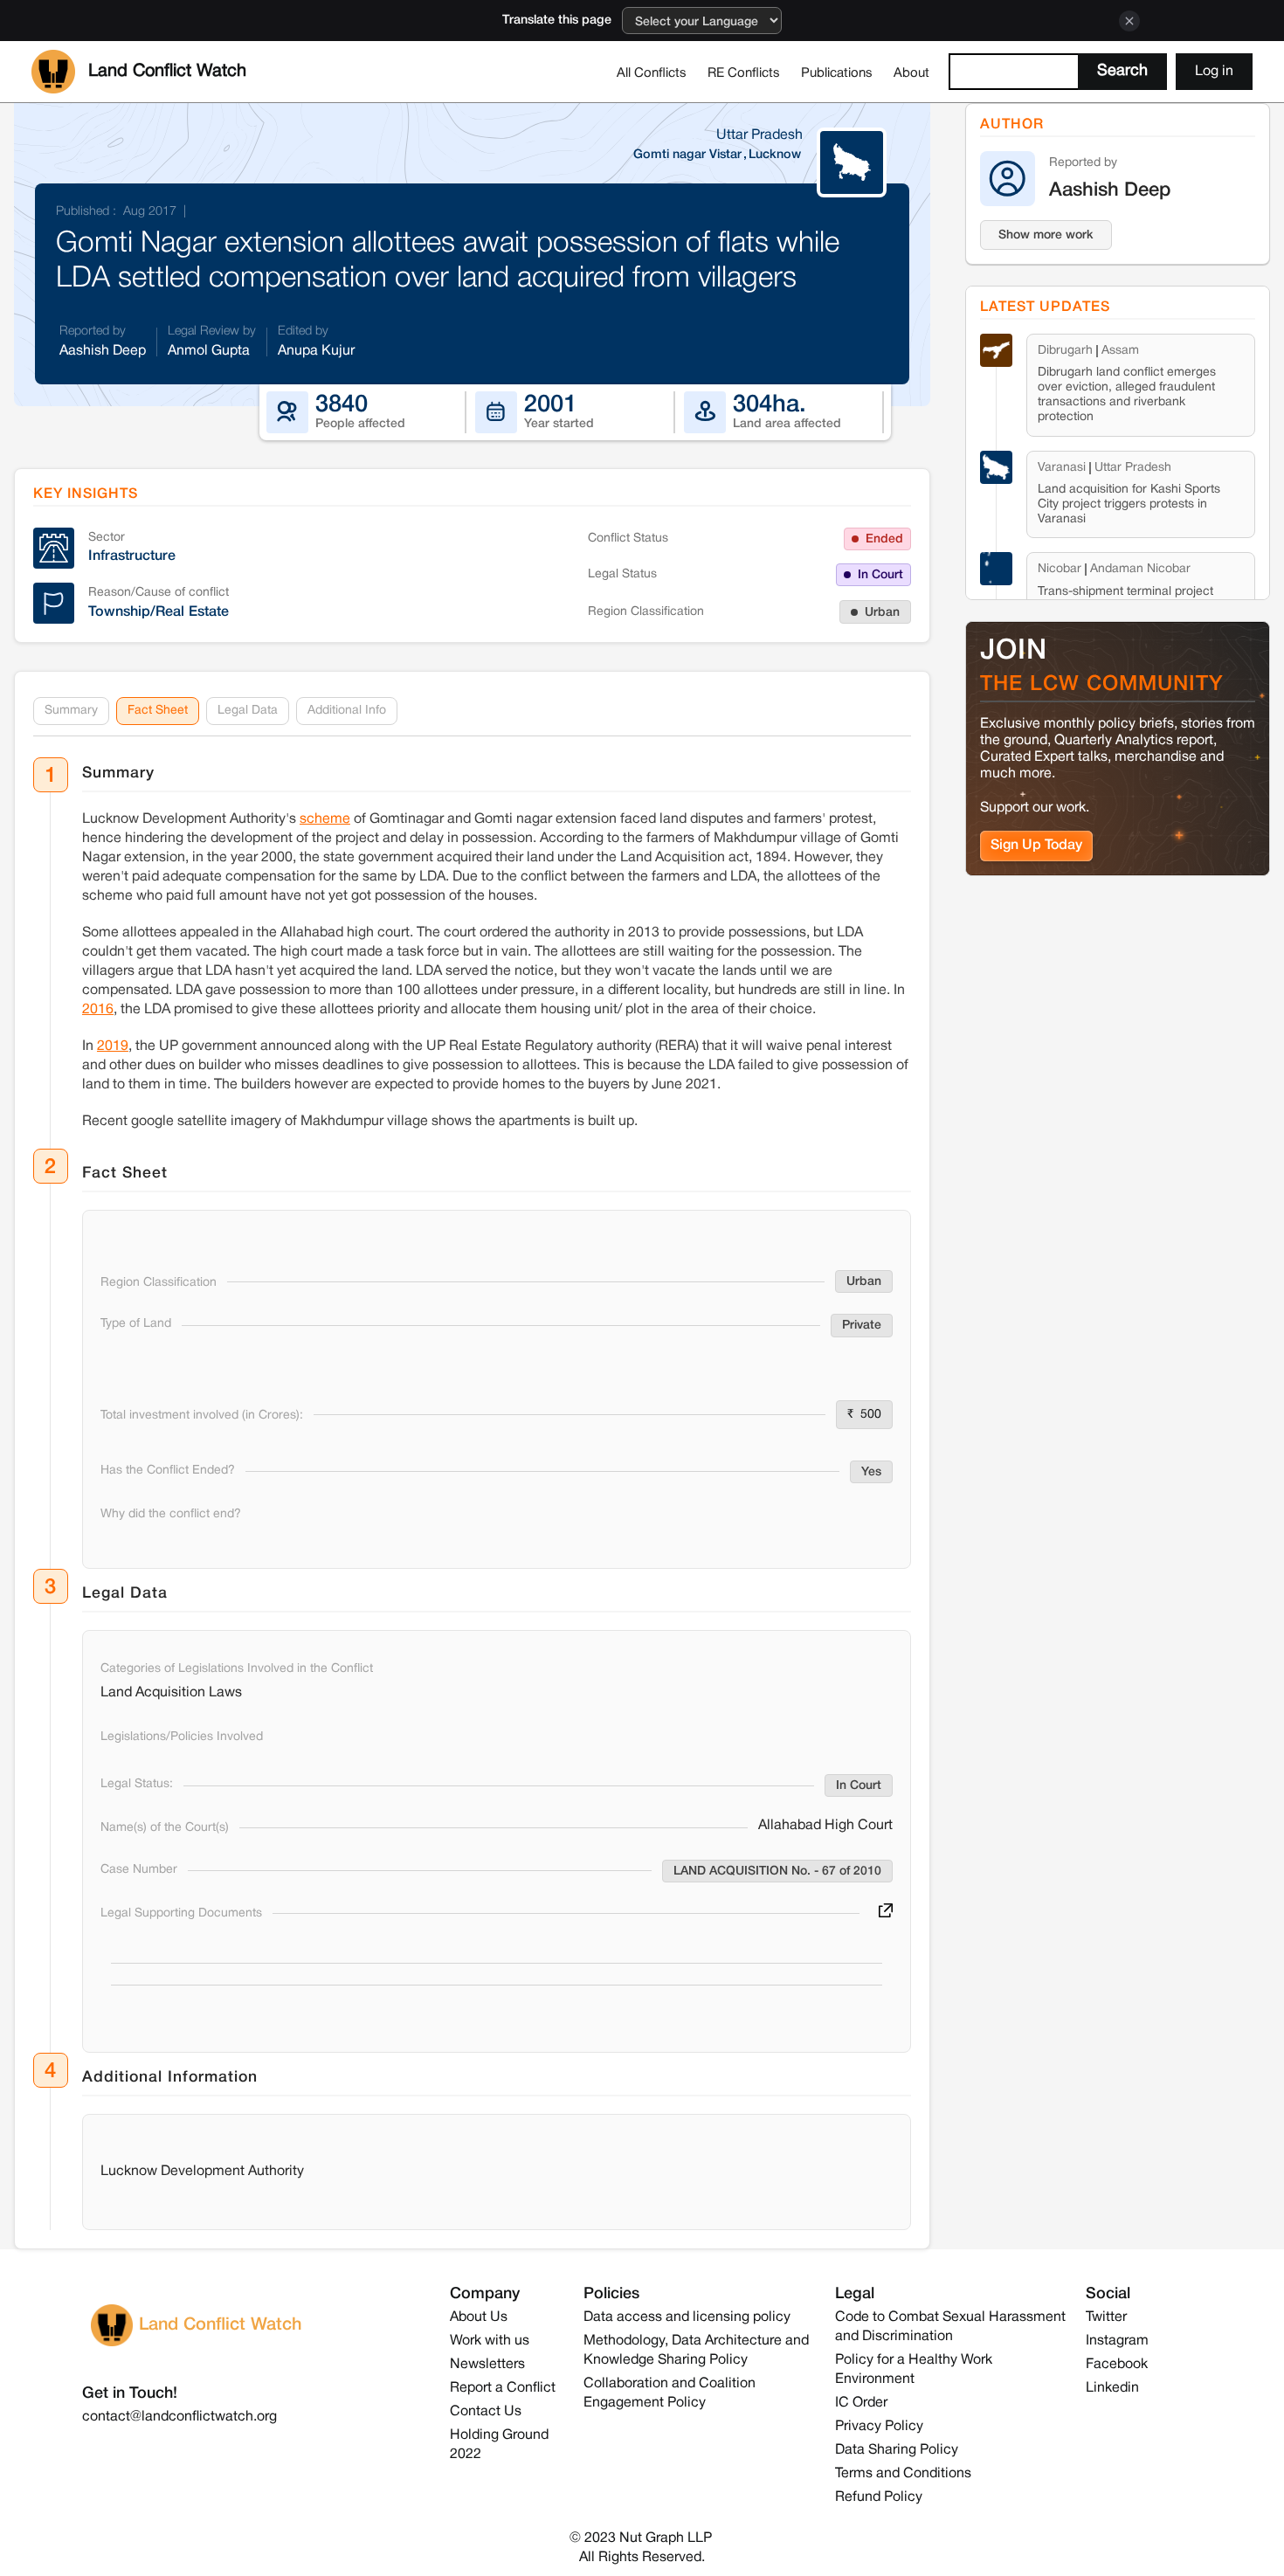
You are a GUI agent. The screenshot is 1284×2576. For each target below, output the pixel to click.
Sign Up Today (1036, 846)
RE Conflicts (744, 73)
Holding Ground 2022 (499, 2445)
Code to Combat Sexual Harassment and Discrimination (950, 2327)
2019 (113, 1046)
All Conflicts (652, 73)
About (911, 73)
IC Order (861, 2403)
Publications (837, 73)
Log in (1214, 72)
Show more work (1046, 235)
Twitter (1106, 2317)
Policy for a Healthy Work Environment (914, 2370)
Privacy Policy (879, 2427)
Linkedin (1112, 2388)
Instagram (1117, 2341)
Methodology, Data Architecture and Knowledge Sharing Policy (696, 2351)
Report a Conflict (503, 2388)
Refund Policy (879, 2497)
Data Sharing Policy (897, 2450)
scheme (325, 819)
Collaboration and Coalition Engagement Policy (670, 2393)
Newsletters (487, 2365)
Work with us (490, 2341)
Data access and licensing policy (687, 2317)
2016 (98, 1010)
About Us (479, 2317)
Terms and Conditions (903, 2474)
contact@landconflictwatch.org (179, 2417)
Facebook (1117, 2365)
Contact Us (486, 2412)
